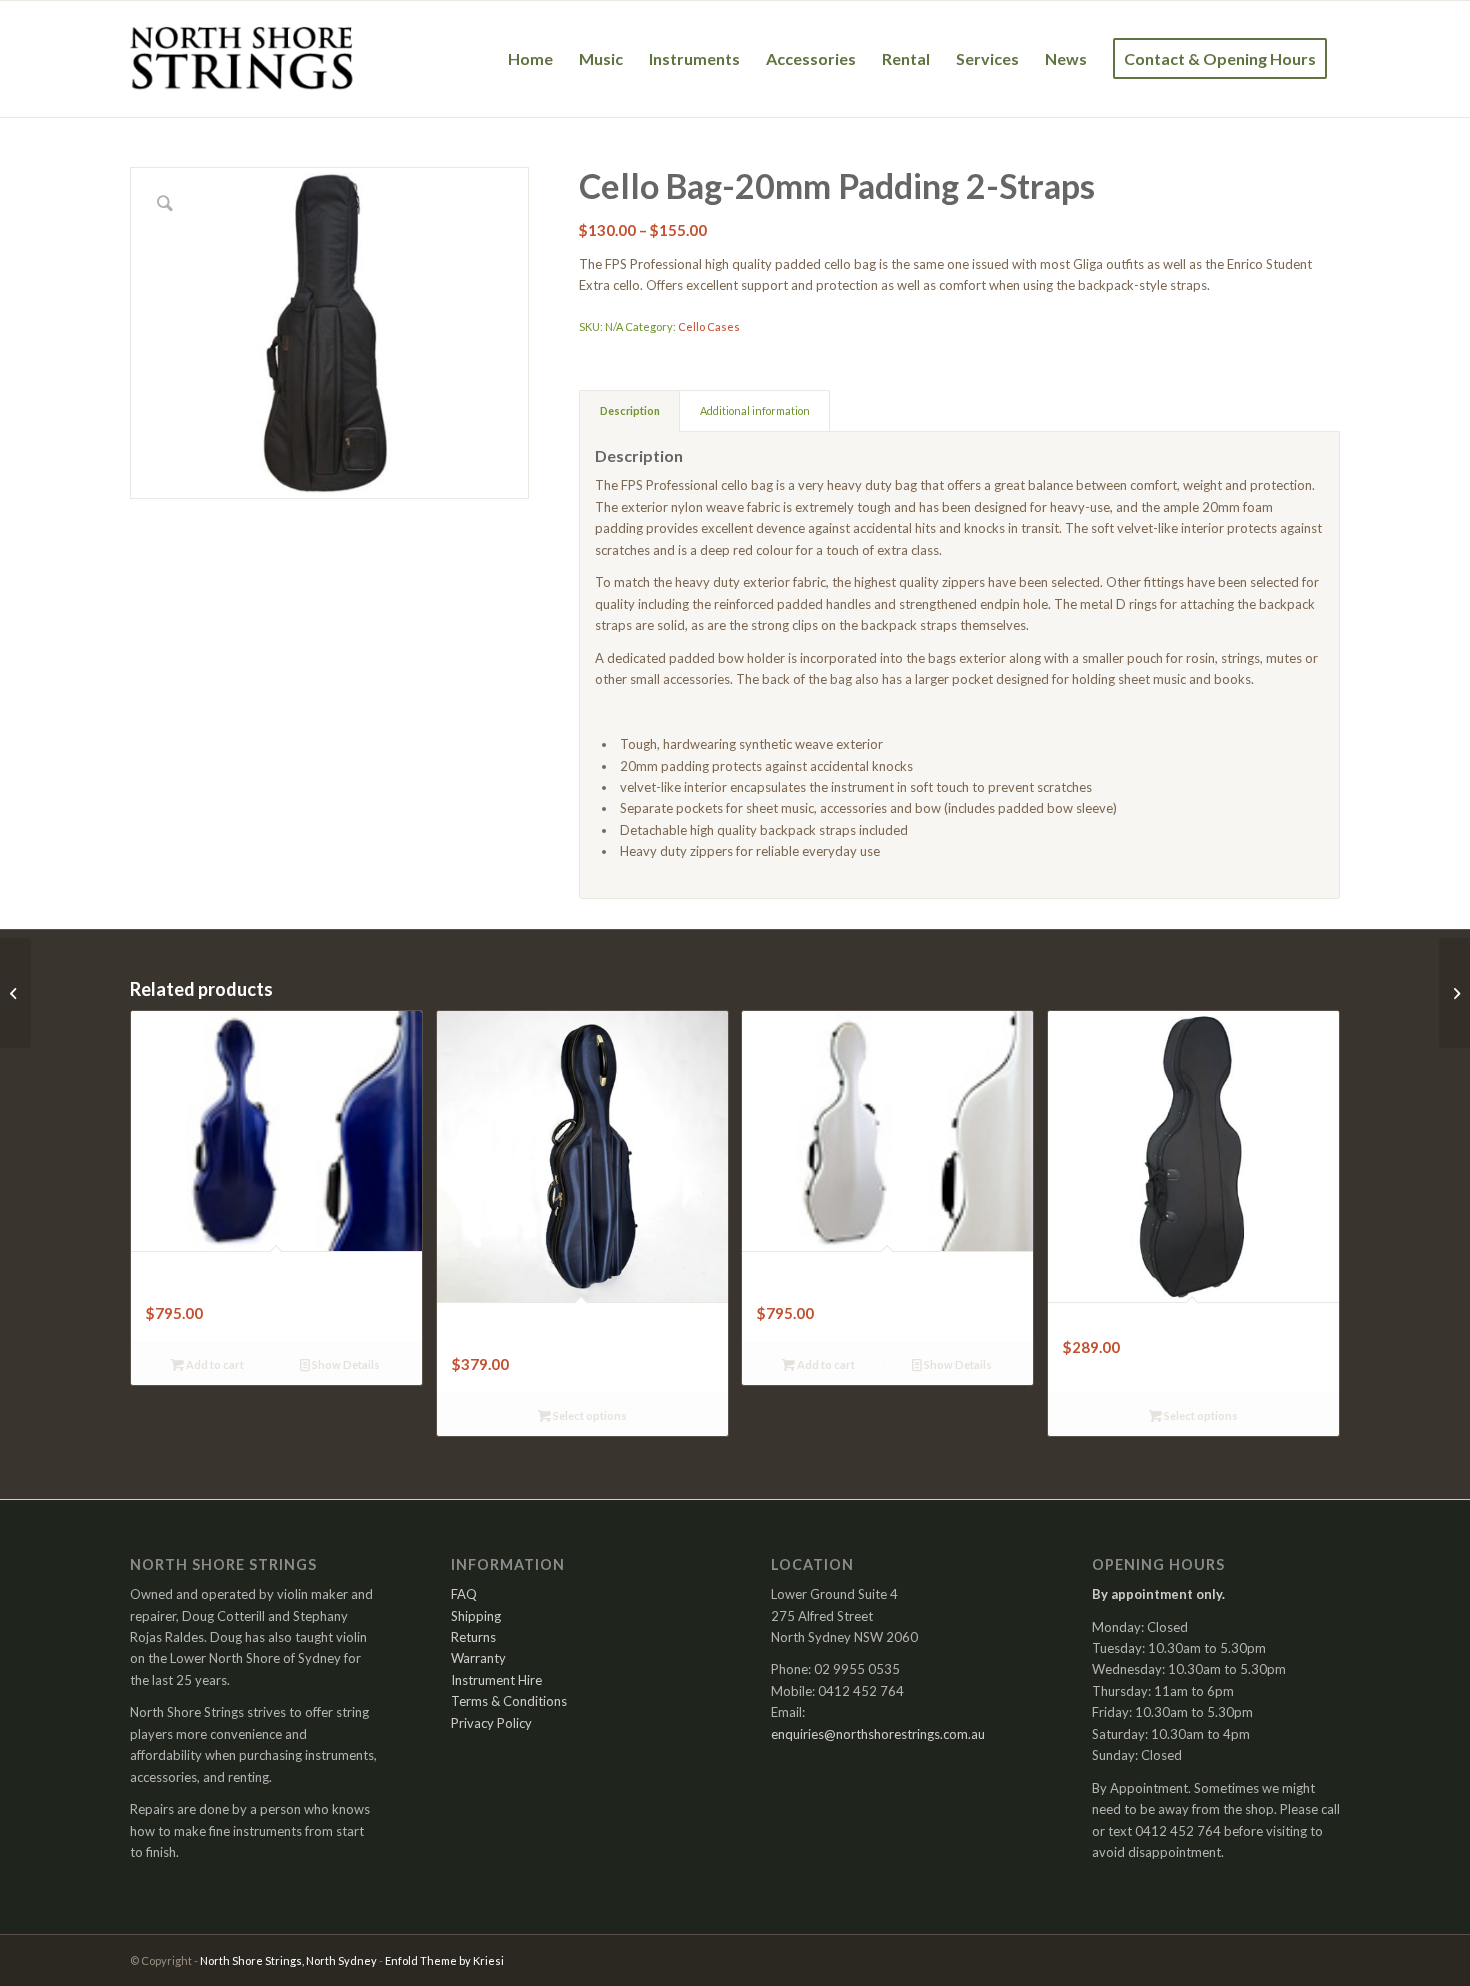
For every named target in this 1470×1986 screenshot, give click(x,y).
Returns (473, 1637)
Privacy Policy (491, 1723)
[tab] (629, 410)
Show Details (345, 1364)
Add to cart (214, 1364)
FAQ (464, 1594)
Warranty (478, 1658)
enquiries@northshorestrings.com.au (878, 1734)
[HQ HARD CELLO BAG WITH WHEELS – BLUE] (15, 993)
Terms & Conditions (509, 1701)
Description (630, 410)
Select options (589, 1415)
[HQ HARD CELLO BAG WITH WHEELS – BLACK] (1454, 993)
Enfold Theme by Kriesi (444, 1960)
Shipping (476, 1616)
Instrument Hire (496, 1680)
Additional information (755, 410)
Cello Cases (709, 326)
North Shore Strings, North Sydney (288, 1960)
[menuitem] (530, 59)
